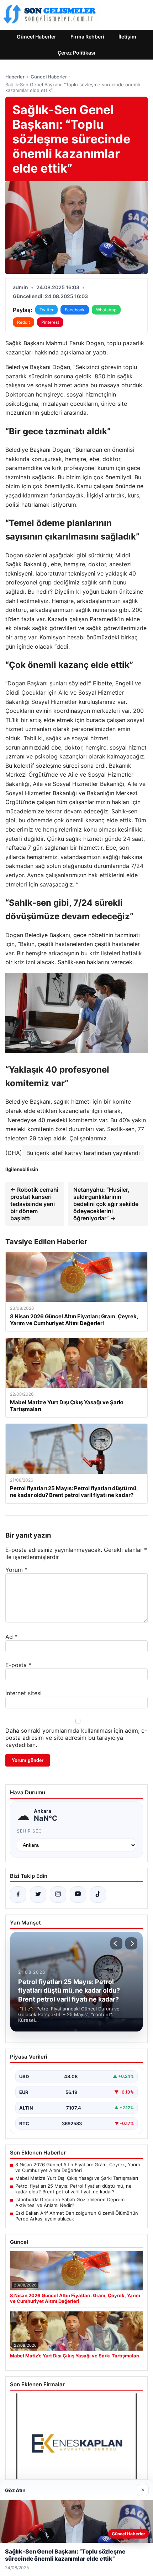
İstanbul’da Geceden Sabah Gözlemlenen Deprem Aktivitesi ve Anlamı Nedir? (70, 2202)
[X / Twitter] (38, 1895)
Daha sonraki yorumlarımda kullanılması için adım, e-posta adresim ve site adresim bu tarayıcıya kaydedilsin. (76, 1738)
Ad (11, 1637)
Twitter (46, 310)
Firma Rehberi (87, 37)
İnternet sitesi (23, 1693)
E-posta (18, 1665)
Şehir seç (29, 1831)
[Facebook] (18, 1895)
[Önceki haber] (116, 1943)
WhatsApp (106, 310)
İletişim (127, 37)
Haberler (15, 77)
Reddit (23, 322)
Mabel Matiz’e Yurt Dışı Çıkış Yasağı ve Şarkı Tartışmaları (77, 2178)
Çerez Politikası (76, 53)
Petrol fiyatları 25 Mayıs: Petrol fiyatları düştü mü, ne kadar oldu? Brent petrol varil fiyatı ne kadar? (73, 2189)
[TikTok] (98, 1895)
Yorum (16, 1570)
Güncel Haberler (36, 37)
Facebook (75, 310)
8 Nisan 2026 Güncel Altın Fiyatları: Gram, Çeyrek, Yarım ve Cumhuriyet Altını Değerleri (78, 2167)
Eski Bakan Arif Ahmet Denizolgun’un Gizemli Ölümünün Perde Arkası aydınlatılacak (77, 2216)
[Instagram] (58, 1895)
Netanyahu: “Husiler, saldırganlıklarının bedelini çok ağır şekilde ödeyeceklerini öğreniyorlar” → (106, 1204)
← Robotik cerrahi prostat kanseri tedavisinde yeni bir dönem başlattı (34, 1204)
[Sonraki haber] (131, 1943)
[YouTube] (78, 1895)
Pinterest (50, 322)
